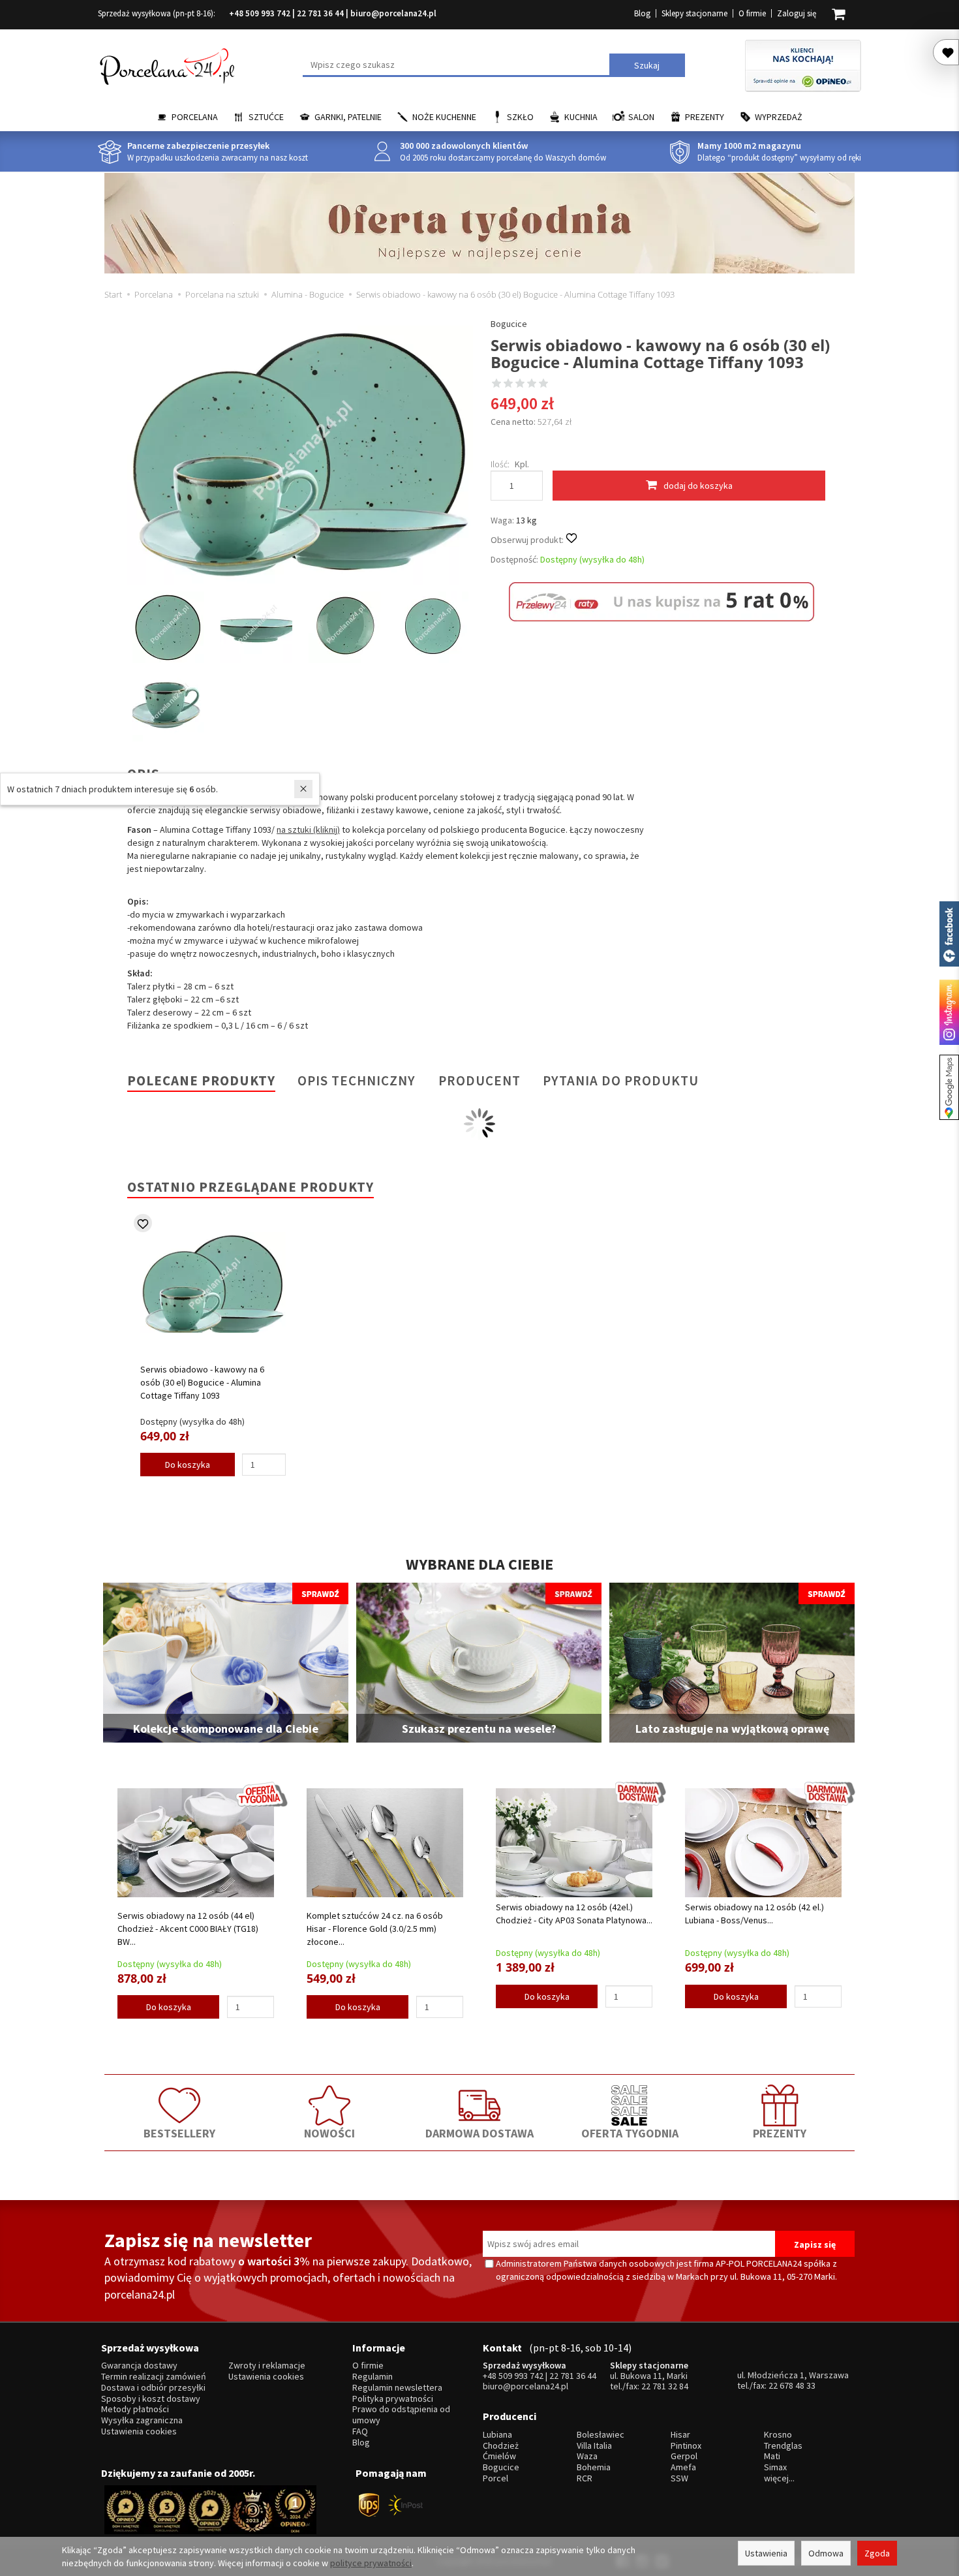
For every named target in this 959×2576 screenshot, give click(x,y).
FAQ (360, 2431)
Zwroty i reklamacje (267, 2366)
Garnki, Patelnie (348, 117)
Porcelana (195, 117)
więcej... (779, 2478)
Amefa (683, 2467)
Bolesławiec (601, 2435)
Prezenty (705, 117)
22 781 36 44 (320, 13)
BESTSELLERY (179, 2133)
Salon (641, 117)
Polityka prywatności (393, 2399)
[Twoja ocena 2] (508, 384)
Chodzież (501, 2446)
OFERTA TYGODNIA (630, 2133)
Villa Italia (594, 2446)
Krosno (778, 2435)
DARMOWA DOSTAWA (479, 2133)
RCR (585, 2478)
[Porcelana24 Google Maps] (949, 1087)
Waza (587, 2456)
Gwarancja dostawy (139, 2366)
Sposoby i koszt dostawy (151, 2399)
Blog (642, 13)
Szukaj (647, 65)
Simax (775, 2467)
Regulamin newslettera (397, 2388)
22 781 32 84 (665, 2386)
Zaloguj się (797, 13)
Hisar (680, 2435)
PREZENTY (780, 2133)
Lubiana (497, 2435)
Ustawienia (766, 2553)
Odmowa (826, 2553)
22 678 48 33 (792, 2385)
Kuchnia (581, 117)
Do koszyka (188, 1465)
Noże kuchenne (444, 117)
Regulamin (373, 2377)
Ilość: (500, 464)
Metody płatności (135, 2409)
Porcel (495, 2478)
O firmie (752, 13)
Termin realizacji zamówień (154, 2377)
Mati (772, 2456)
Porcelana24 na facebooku (949, 934)
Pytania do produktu (621, 1080)
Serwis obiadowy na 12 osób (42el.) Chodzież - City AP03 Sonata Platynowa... (574, 1914)
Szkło (520, 117)
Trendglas (783, 2446)
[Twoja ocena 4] (532, 384)
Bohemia (594, 2467)
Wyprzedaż (779, 117)
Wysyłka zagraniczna (142, 2420)
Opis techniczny (357, 1080)
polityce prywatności (371, 2563)
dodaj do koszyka (698, 486)
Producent (479, 1080)
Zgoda (877, 2553)
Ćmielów (499, 2456)
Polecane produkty (201, 1080)
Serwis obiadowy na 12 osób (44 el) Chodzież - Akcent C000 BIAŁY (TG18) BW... (188, 1929)
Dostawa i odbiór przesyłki (153, 2388)
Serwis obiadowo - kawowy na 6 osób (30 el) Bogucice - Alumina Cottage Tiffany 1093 (202, 1382)
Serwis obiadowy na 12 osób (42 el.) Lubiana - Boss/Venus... (754, 1914)
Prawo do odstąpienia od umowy (401, 2415)
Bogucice (509, 324)
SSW (679, 2478)
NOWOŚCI (329, 2133)
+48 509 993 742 (260, 13)
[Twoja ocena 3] (520, 384)
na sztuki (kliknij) (308, 830)
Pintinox (686, 2446)
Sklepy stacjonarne (694, 13)
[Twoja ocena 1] (496, 384)
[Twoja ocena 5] (543, 384)
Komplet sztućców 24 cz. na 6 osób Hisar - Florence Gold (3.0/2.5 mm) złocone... (375, 1929)
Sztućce (266, 117)
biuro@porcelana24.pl (393, 13)
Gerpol (684, 2456)
